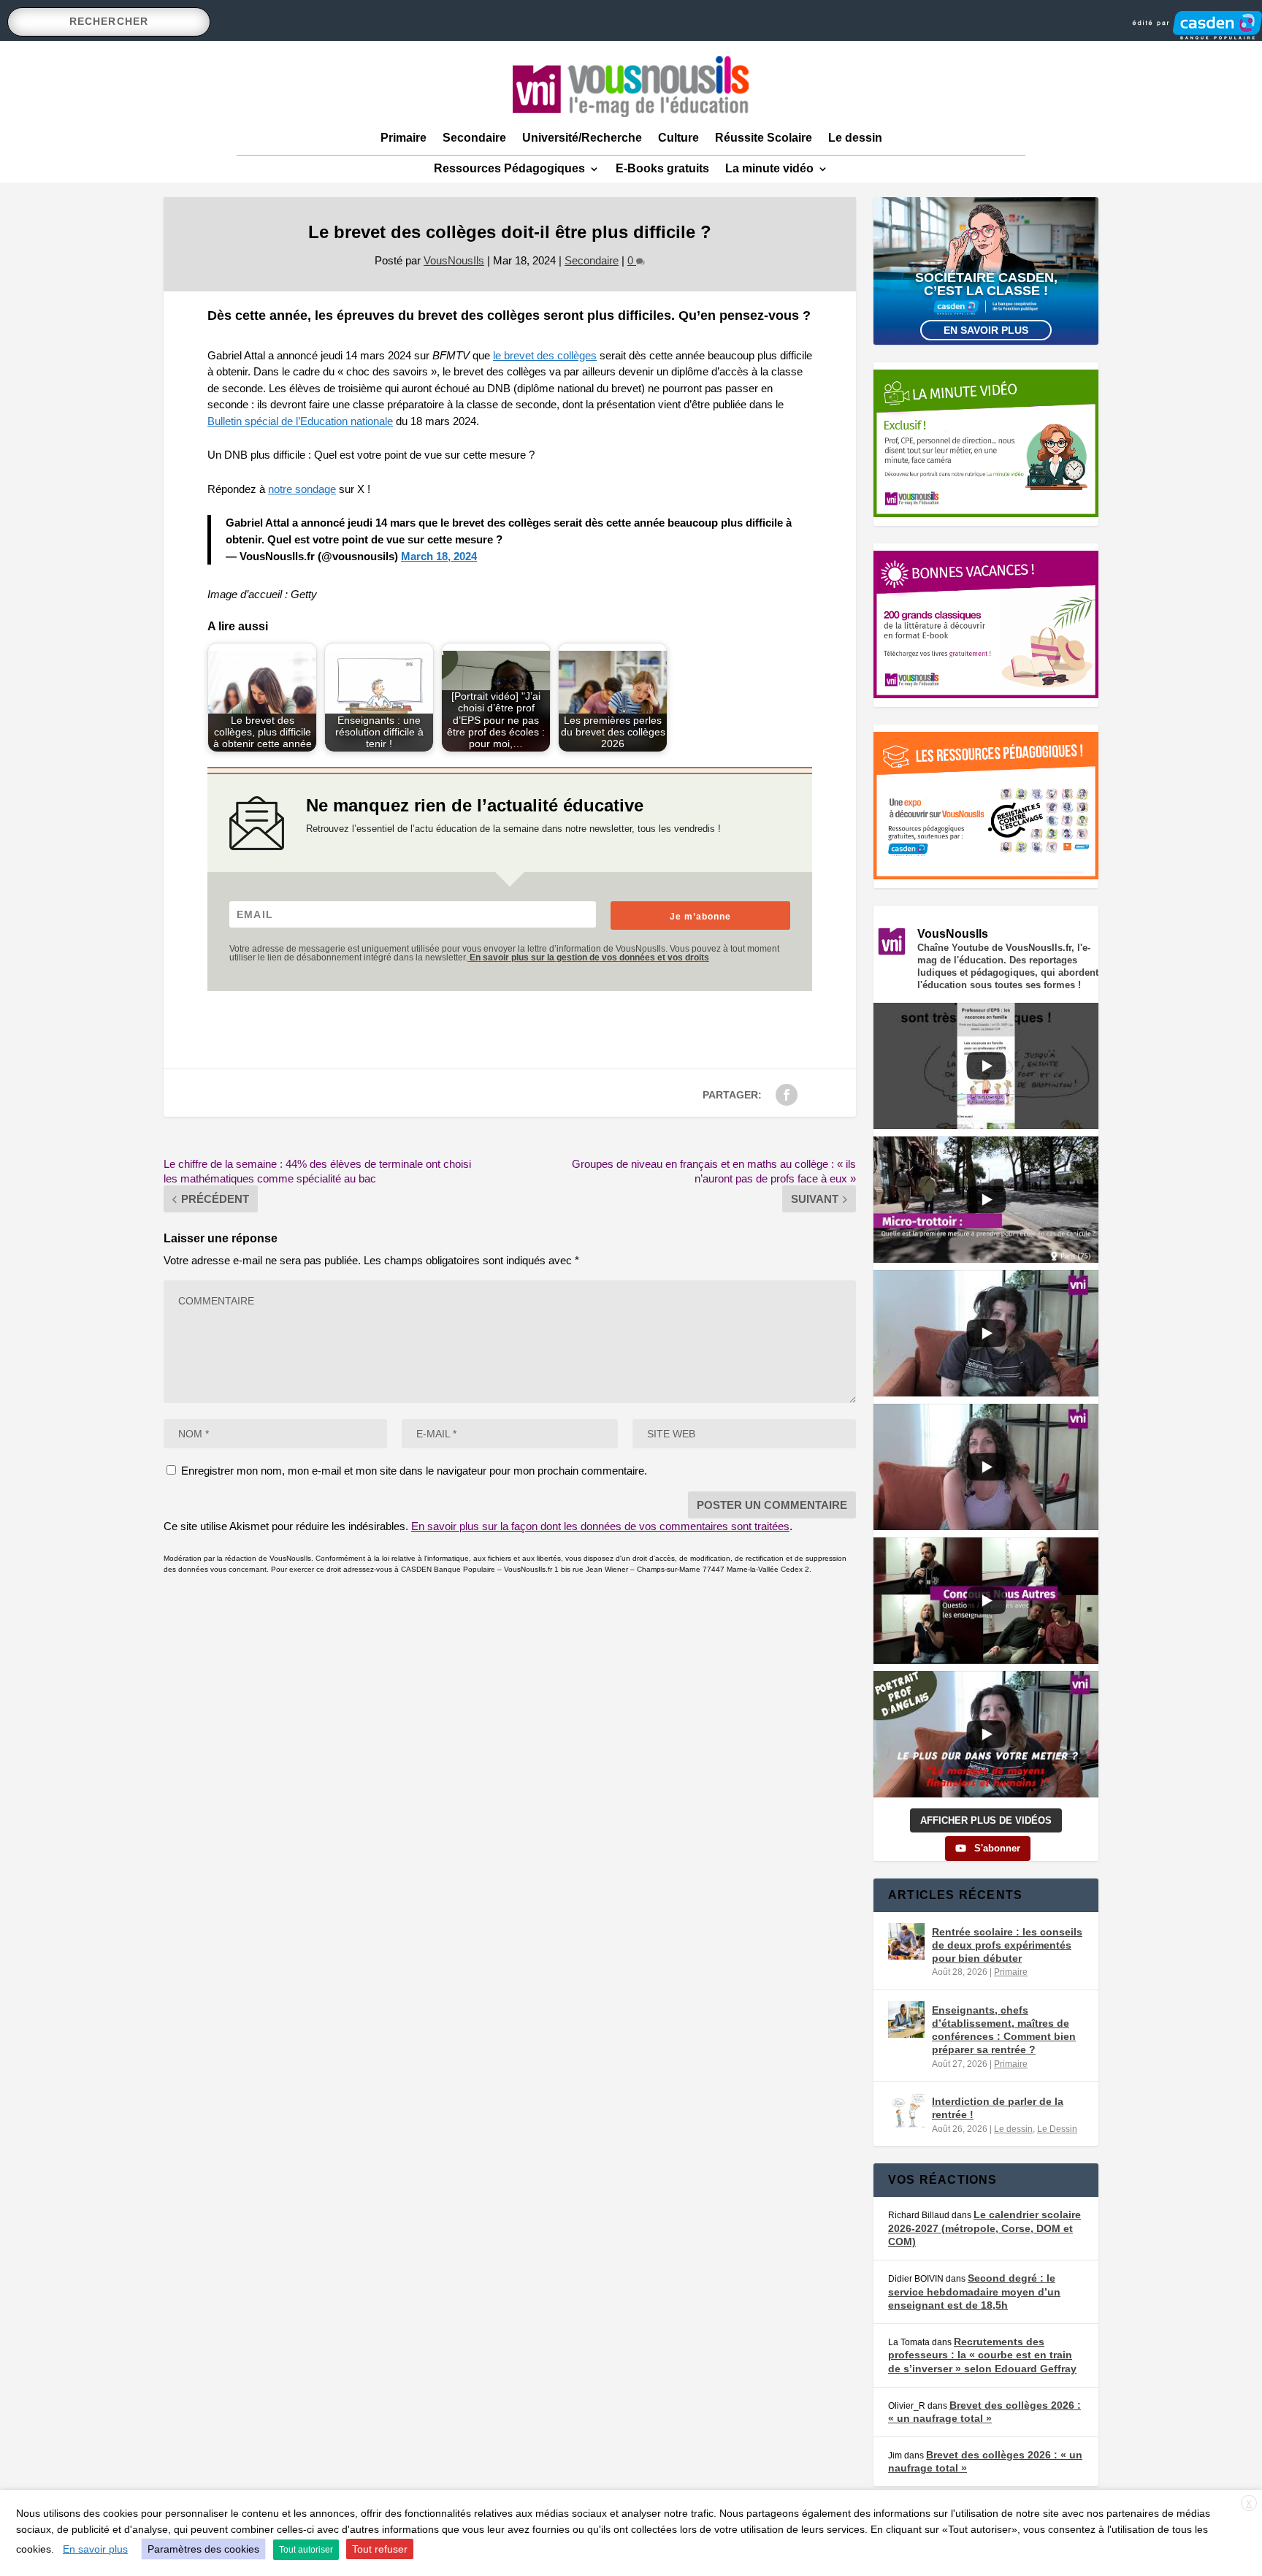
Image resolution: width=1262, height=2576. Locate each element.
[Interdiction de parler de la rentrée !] (906, 2111)
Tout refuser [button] (380, 2549)
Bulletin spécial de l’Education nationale (300, 421)
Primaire (404, 138)
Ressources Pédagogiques (509, 168)
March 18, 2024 (439, 556)
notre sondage (302, 489)
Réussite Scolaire (764, 138)
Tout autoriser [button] (306, 2550)
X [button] (1249, 2504)
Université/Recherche (582, 138)
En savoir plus (986, 330)
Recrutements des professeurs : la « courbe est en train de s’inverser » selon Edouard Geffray (982, 2355)
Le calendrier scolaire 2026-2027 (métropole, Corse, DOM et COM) (984, 2228)
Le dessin (855, 138)
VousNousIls (454, 260)
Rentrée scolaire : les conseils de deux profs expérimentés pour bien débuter (1007, 1945)
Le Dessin (1057, 2129)
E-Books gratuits (662, 168)
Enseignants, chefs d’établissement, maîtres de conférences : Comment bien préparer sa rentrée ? (1004, 2030)
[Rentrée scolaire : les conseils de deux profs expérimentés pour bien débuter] (906, 1941)
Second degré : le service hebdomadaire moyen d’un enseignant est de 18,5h (974, 2292)
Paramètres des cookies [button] (203, 2549)
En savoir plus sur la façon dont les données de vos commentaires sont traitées (600, 1526)
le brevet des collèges (545, 355)
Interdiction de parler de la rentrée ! (998, 2108)
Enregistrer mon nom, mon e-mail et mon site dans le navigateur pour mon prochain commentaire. (414, 1471)
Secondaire (474, 138)
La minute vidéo (769, 168)
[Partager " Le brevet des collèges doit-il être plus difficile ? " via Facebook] (787, 1095)
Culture (678, 138)
